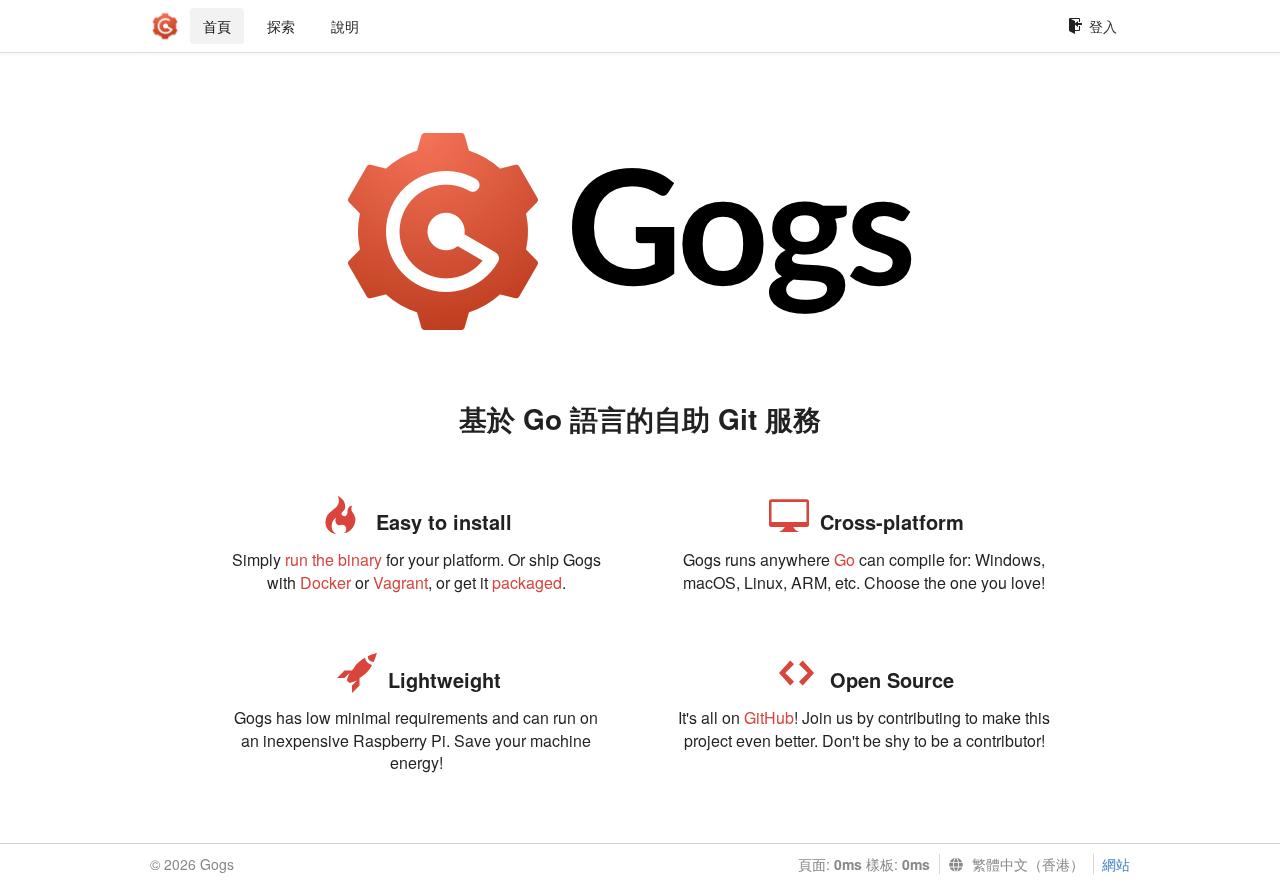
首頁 (217, 26)
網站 (1116, 864)
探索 (281, 26)
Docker (325, 582)
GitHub (769, 717)
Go (844, 559)
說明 (345, 26)
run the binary (333, 559)
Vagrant (400, 582)
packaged (527, 582)
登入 (1103, 26)
